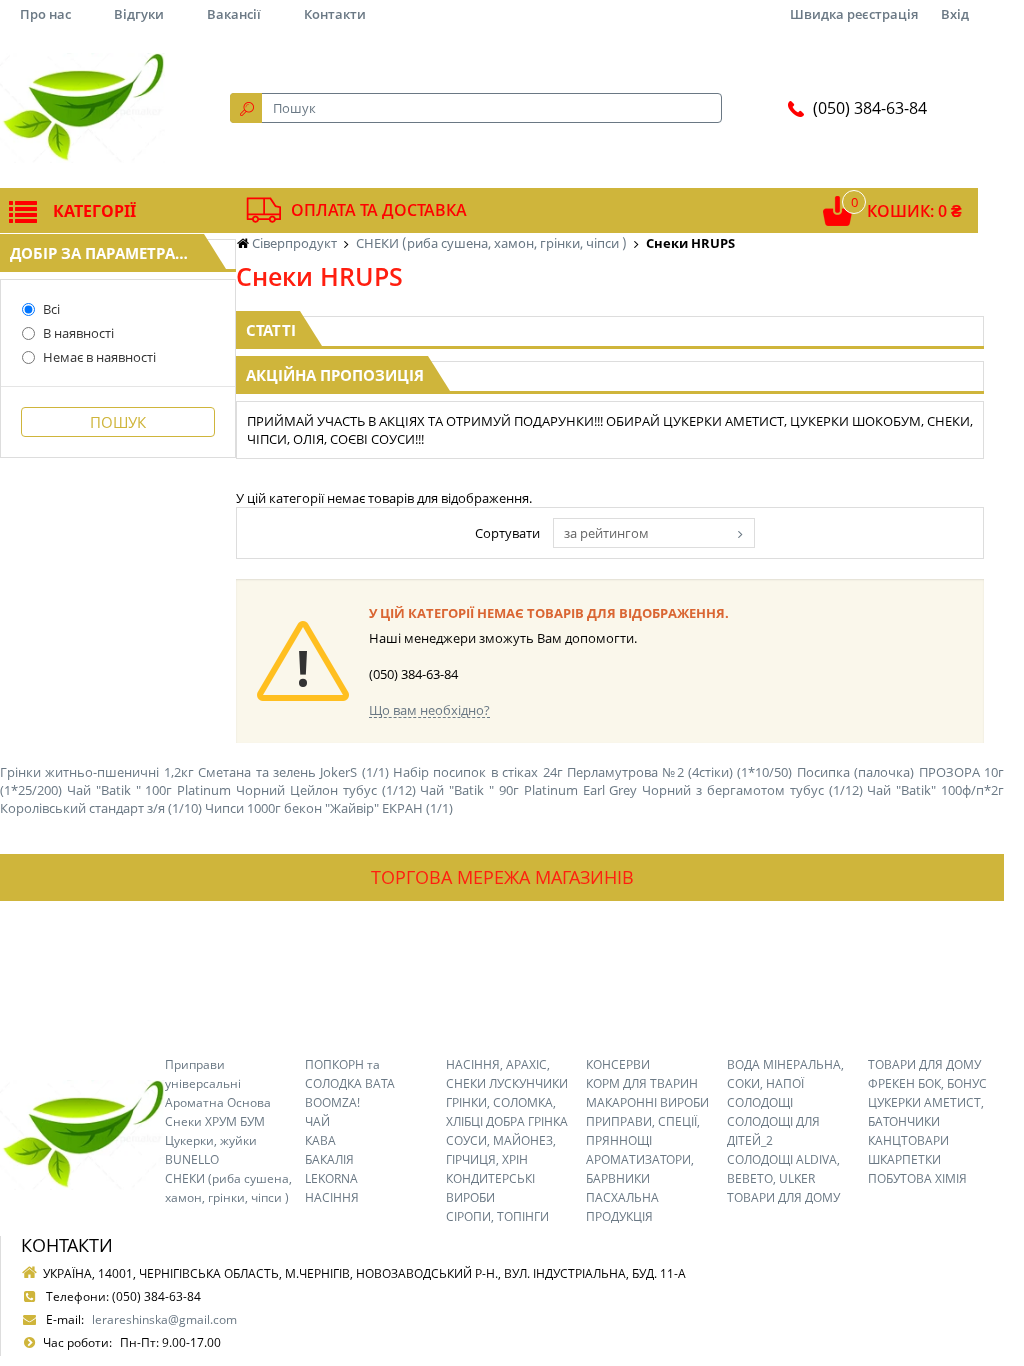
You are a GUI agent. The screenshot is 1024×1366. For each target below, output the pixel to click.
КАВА (320, 1140)
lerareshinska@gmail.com (164, 1319)
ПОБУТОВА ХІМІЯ (917, 1178)
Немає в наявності (99, 357)
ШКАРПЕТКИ (904, 1159)
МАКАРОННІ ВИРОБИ (647, 1102)
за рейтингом (606, 533)
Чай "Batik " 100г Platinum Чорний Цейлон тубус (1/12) (241, 790)
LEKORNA (331, 1178)
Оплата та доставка (379, 210)
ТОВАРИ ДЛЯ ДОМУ (783, 1197)
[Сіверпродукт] (82, 108)
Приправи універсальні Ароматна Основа (218, 1083)
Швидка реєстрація (854, 14)
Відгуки (139, 14)
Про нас (45, 14)
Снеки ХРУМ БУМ (215, 1121)
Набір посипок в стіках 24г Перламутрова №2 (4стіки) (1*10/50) (592, 772)
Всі (51, 309)
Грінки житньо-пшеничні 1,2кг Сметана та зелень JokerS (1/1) (194, 772)
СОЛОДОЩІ (760, 1102)
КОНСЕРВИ (618, 1064)
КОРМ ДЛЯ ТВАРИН (642, 1083)
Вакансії (234, 14)
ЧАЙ (317, 1121)
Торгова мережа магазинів (502, 877)
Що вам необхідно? (429, 710)
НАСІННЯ (332, 1197)
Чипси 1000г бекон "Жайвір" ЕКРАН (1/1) (329, 808)
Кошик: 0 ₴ (914, 211)
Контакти (335, 14)
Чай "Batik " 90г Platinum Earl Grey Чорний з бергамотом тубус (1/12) (641, 790)
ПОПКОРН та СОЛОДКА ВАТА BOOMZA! (350, 1083)
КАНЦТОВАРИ (908, 1140)
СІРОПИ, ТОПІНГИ (497, 1216)
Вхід (955, 14)
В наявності (78, 333)
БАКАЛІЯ (329, 1159)
